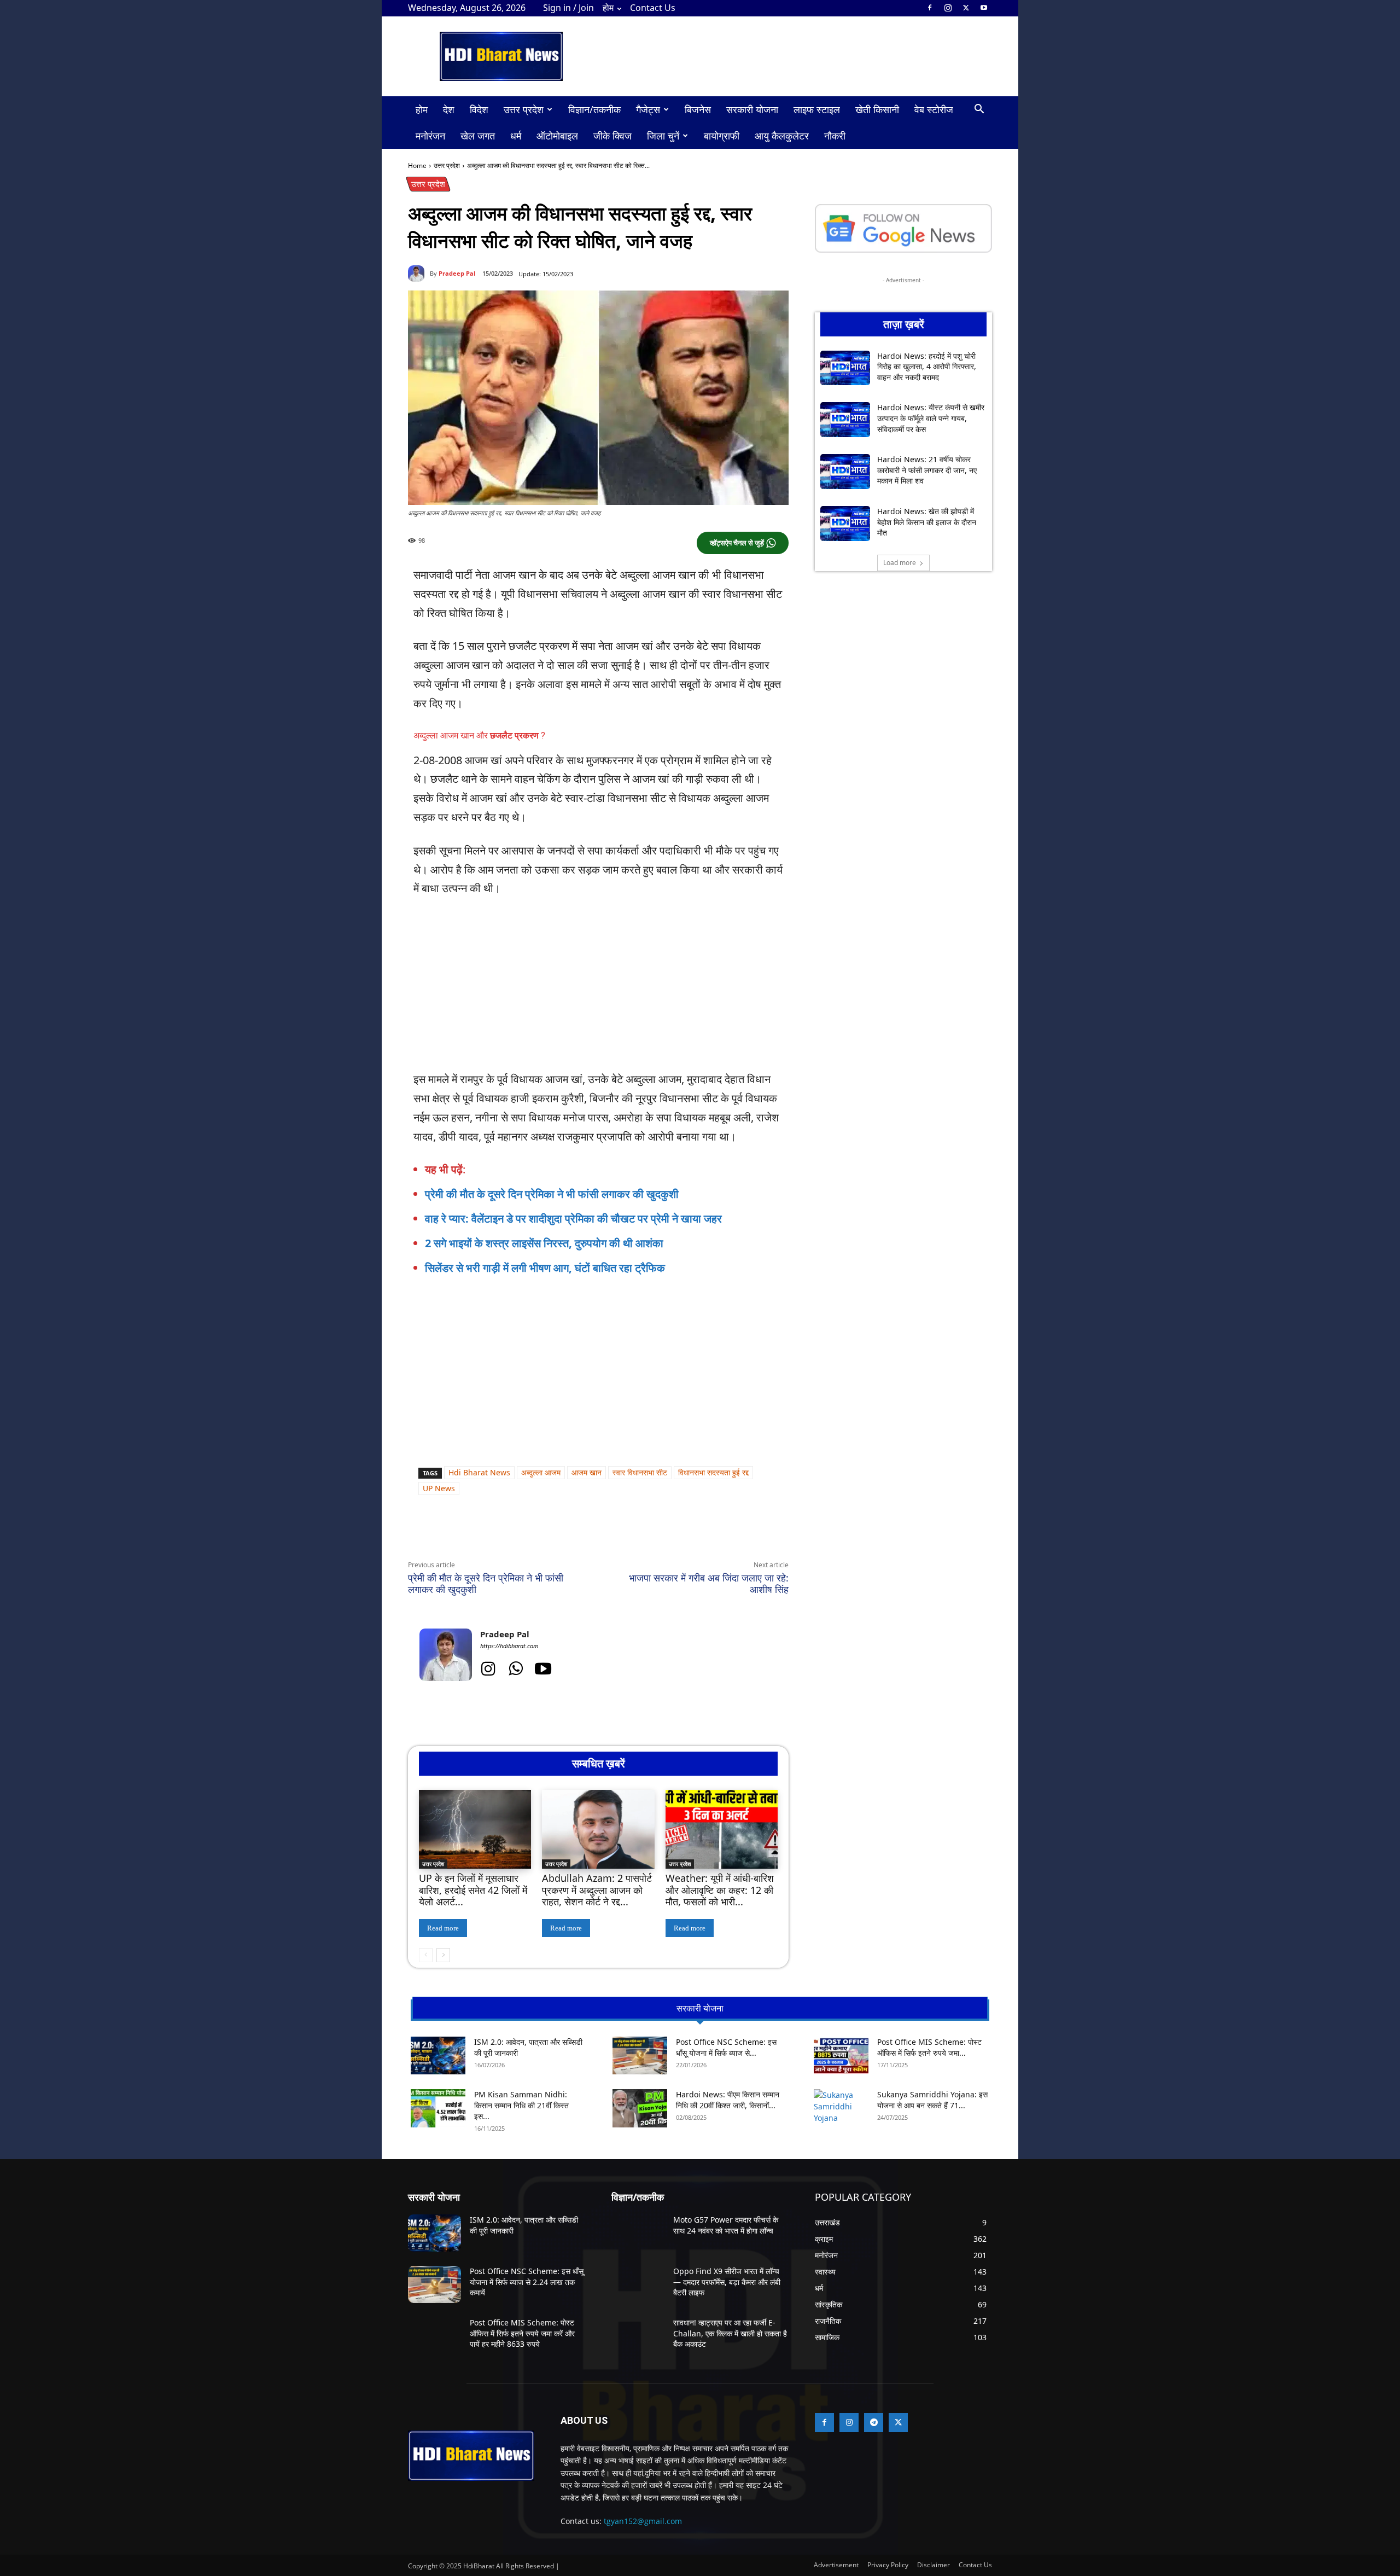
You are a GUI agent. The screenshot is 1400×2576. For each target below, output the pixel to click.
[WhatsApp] (509, 1534)
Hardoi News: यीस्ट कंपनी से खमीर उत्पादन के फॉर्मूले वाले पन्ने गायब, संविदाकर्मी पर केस (931, 418)
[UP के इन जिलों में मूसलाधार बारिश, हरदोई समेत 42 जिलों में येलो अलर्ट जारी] (475, 1829)
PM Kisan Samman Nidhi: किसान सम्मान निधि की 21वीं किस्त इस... (521, 2105)
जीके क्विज (612, 136)
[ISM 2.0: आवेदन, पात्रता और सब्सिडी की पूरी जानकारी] (438, 2055)
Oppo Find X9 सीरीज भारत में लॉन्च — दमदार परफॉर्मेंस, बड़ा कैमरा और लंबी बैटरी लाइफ (727, 2282)
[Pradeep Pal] (419, 274)
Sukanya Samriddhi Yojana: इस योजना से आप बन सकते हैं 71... (932, 2100)
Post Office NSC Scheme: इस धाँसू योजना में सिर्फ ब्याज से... (726, 2047)
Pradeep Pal (457, 273)
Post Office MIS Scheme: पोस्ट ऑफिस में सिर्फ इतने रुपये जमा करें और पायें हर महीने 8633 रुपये (522, 2333)
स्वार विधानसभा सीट (640, 1472)
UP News (439, 1488)
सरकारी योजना (752, 109)
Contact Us (653, 8)
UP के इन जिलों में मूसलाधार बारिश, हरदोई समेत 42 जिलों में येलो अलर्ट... (473, 1890)
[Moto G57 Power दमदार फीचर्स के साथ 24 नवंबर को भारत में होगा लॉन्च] (638, 2233)
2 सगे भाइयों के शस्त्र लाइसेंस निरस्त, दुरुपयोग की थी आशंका (544, 1243)
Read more (443, 1928)
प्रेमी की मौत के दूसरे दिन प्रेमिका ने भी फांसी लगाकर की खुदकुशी (552, 1194)
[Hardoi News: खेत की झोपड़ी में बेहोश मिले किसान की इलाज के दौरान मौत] (845, 524)
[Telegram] (559, 1534)
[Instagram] (948, 8)
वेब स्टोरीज (934, 109)
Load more (900, 563)
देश (449, 109)
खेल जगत (478, 136)
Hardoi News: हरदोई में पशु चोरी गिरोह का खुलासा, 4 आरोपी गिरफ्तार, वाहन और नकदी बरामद (927, 367)
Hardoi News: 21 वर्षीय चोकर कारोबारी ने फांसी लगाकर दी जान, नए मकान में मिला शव (927, 470)
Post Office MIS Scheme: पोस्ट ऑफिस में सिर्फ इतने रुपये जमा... (929, 2047)
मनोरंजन (430, 136)
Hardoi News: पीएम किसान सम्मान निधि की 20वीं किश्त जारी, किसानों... (728, 2100)
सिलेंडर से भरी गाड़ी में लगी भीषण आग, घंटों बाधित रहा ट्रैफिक (545, 1268)
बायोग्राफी (722, 136)
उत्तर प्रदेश (524, 109)
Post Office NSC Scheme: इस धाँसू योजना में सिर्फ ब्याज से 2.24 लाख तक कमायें (527, 2282)
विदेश (479, 109)
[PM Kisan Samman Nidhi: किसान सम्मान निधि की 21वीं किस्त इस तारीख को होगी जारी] (438, 2108)
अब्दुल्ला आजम (541, 1472)
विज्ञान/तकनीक (594, 109)
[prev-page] (426, 1955)
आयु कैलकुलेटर (782, 136)
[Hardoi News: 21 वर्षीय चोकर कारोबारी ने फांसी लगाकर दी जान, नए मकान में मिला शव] (845, 472)
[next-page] (443, 1955)
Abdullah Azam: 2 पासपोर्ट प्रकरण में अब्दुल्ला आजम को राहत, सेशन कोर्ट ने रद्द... (597, 1890)
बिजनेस (698, 109)
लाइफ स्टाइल (817, 109)
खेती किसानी (877, 109)
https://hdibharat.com (509, 1646)
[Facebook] (930, 8)
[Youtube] (984, 8)
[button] (979, 110)
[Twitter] (966, 8)
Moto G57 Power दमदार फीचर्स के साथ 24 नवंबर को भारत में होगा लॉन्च (726, 2225)
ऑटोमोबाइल (557, 136)
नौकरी (835, 136)
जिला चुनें (663, 136)
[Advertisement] (598, 989)
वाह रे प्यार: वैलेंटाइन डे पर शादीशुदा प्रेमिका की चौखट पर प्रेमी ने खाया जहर (573, 1219)
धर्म (516, 136)
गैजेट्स (648, 109)
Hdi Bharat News (479, 1472)
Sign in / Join (568, 8)
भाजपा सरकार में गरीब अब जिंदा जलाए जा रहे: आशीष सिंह (709, 1583)
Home (417, 165)
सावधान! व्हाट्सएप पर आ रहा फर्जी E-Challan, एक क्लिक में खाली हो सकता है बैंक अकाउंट (730, 2333)
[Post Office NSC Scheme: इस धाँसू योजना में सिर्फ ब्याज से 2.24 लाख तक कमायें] (640, 2055)
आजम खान (587, 1472)
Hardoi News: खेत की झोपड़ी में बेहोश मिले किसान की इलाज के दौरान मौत (927, 522)
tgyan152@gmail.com (643, 2521)
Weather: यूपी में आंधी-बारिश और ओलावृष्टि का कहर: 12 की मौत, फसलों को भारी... (720, 1890)
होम (608, 8)
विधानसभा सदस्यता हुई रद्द (713, 1472)
